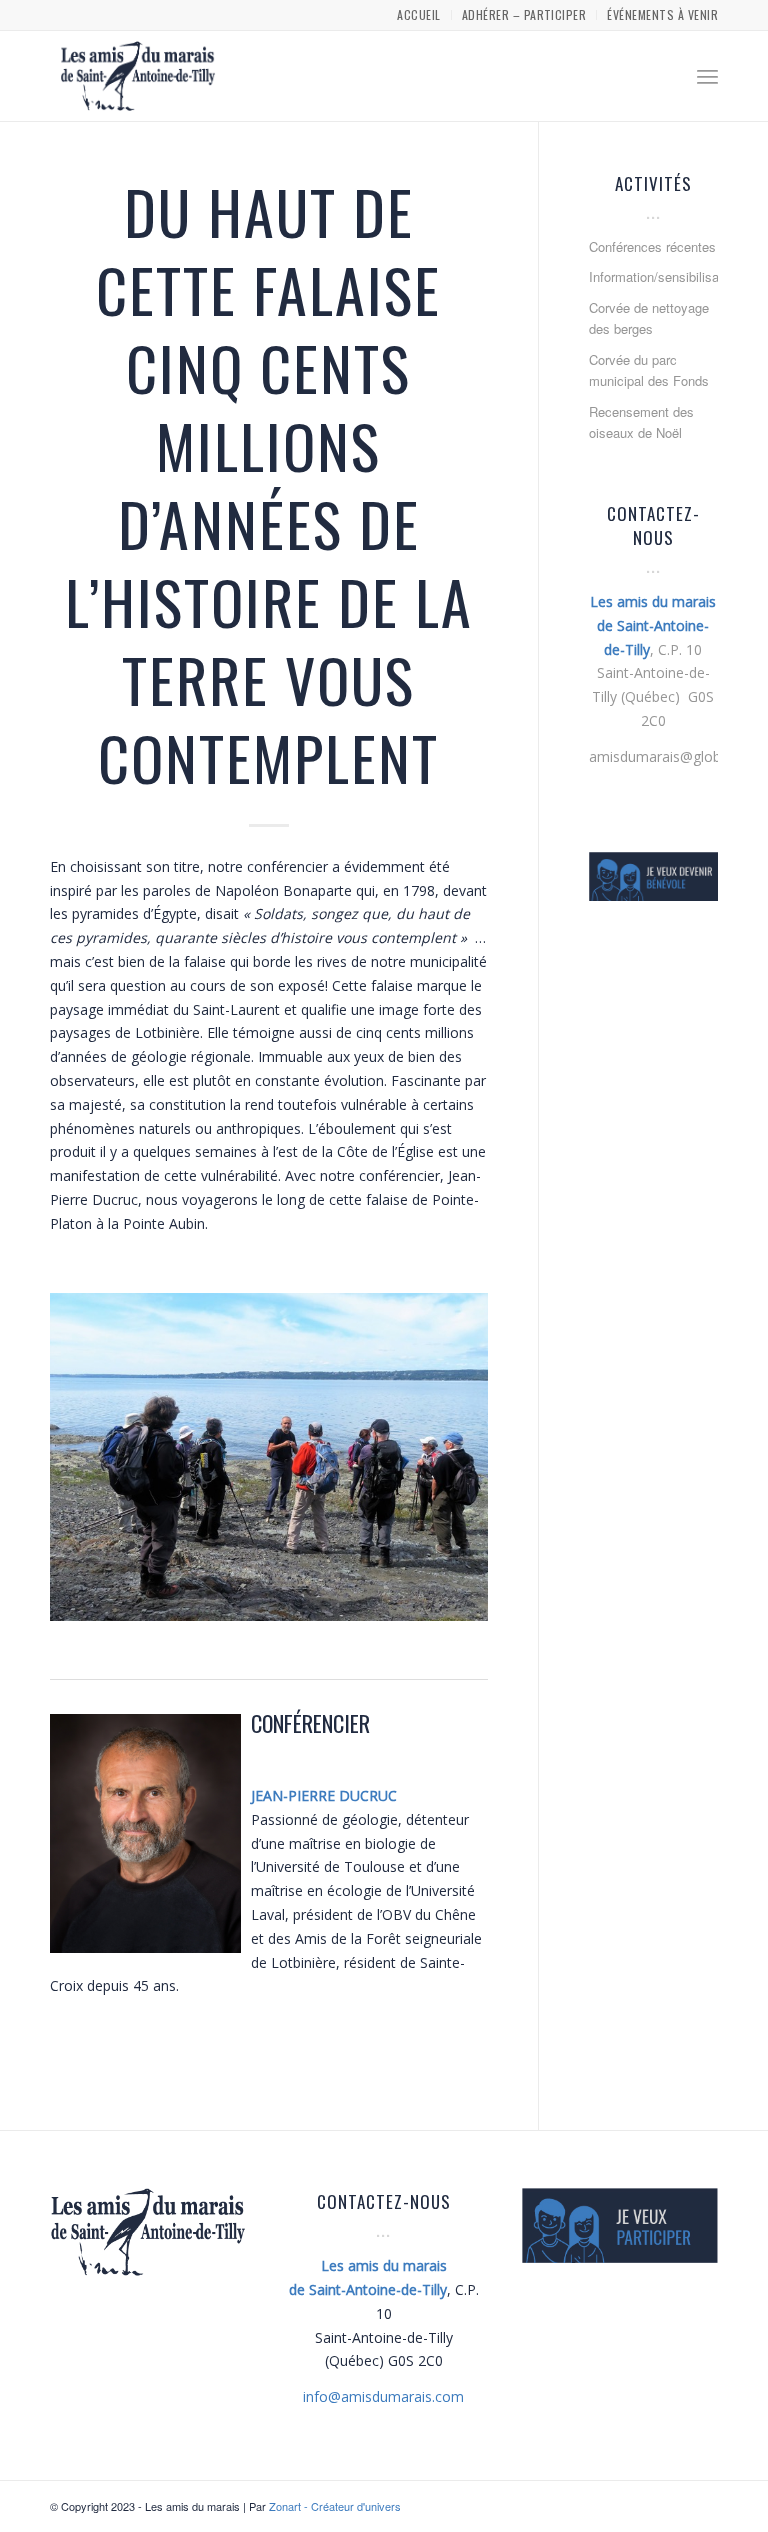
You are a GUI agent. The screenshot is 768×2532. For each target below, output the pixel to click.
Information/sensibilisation (653, 276)
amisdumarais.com (383, 2396)
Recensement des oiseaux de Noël (641, 422)
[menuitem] (419, 15)
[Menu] (707, 76)
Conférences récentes (652, 246)
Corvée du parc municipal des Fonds (649, 370)
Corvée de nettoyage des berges (649, 318)
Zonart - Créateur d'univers (335, 2506)
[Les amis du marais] (138, 76)
